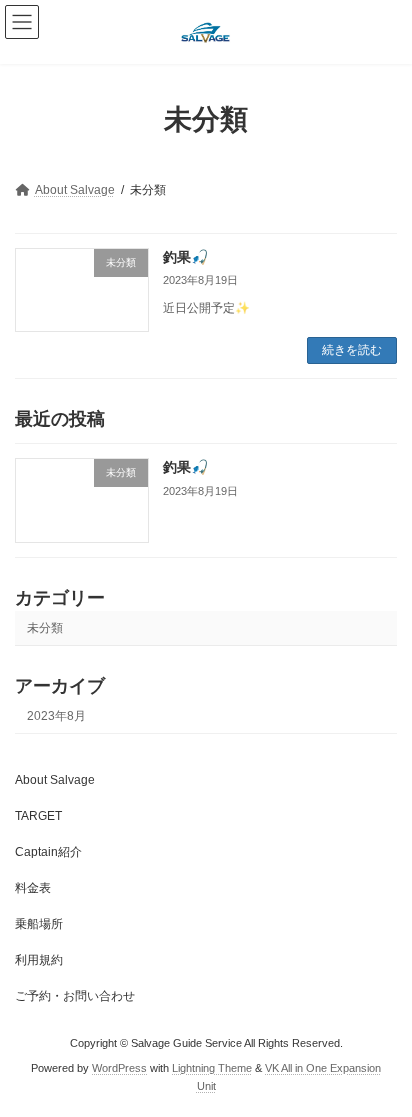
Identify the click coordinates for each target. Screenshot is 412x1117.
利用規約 (39, 960)
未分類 (45, 627)
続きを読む (352, 350)
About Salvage (55, 780)
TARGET (38, 816)
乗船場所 (39, 924)
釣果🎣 (185, 257)
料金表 (33, 888)
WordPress (119, 1068)
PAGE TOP (382, 1062)
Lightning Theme (212, 1068)
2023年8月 (56, 715)
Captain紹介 (48, 852)
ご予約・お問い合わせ (75, 996)
